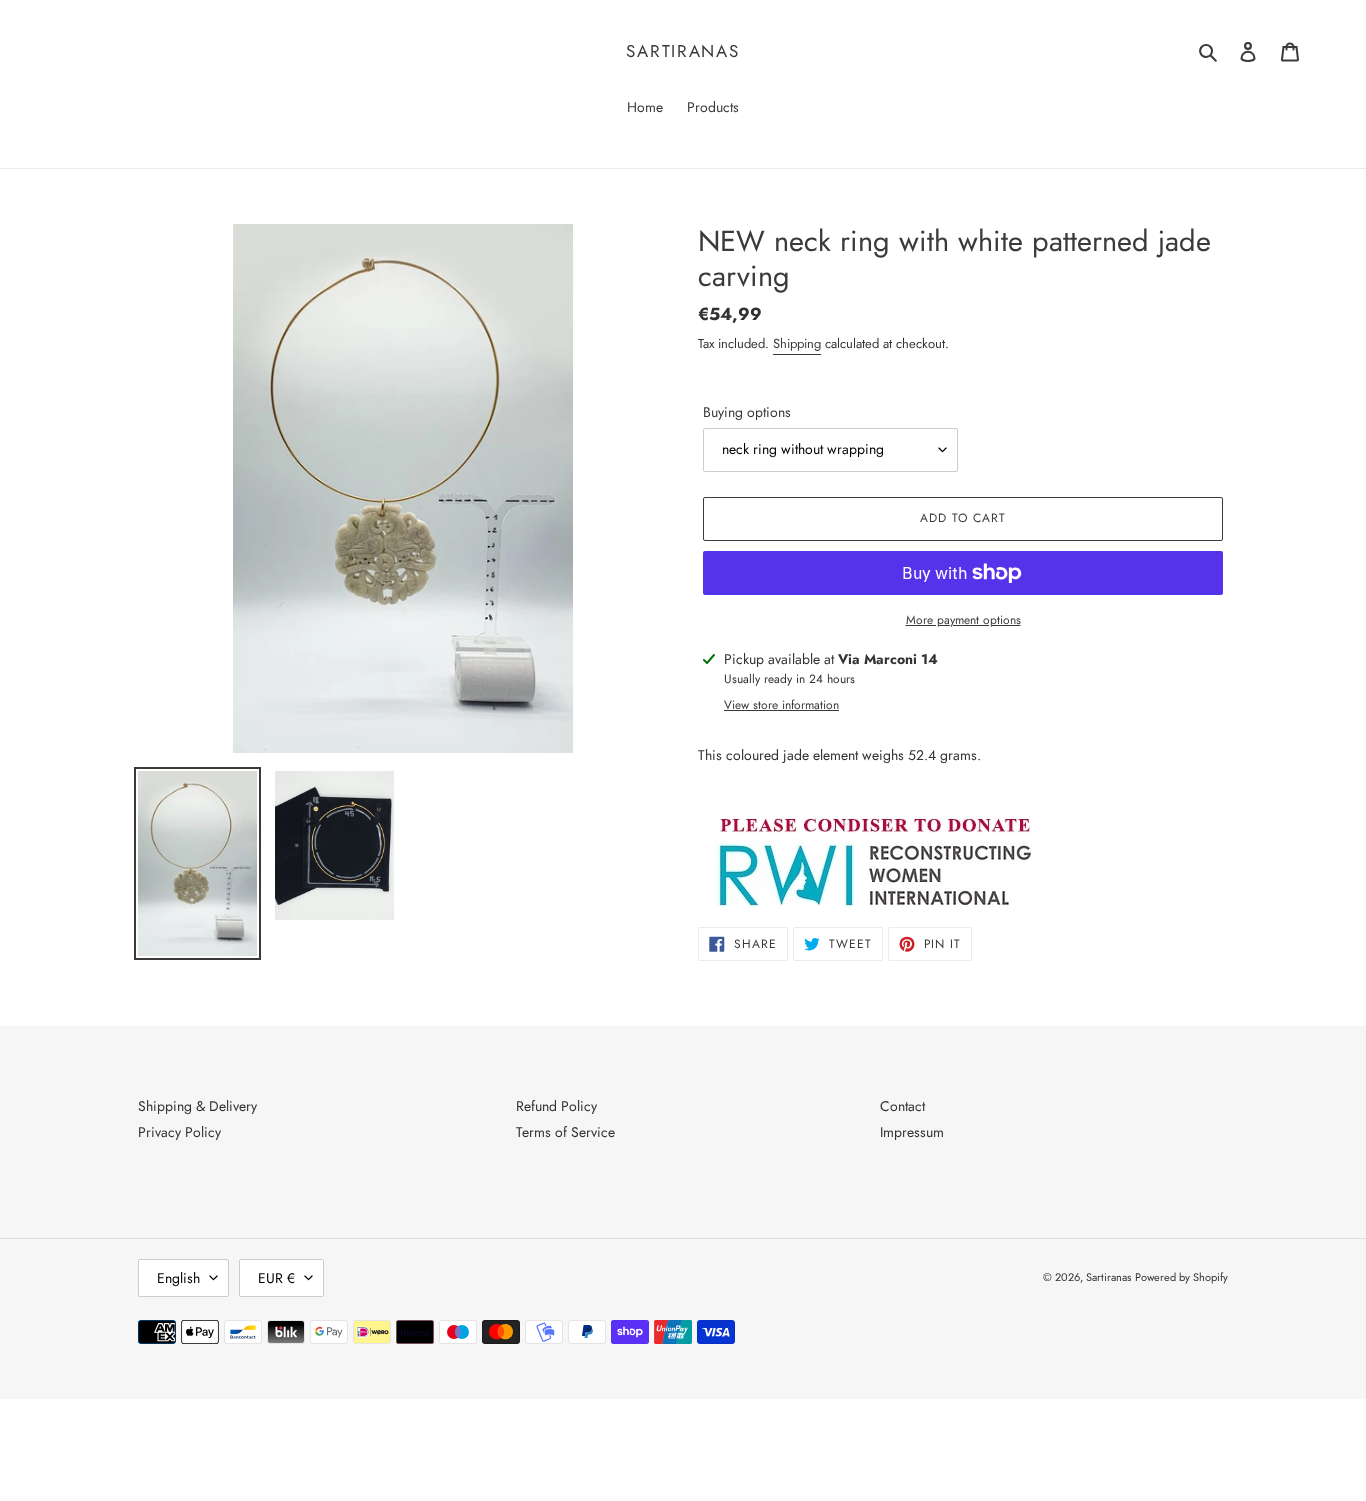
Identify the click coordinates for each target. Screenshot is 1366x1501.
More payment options (963, 620)
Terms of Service (565, 1132)
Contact (902, 1106)
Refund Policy (556, 1106)
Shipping (797, 343)
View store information (781, 705)
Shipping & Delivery (197, 1106)
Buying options (747, 412)
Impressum (912, 1132)
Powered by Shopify (1181, 1277)
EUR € (276, 1278)
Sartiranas (682, 51)
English (178, 1278)
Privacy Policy (179, 1132)
